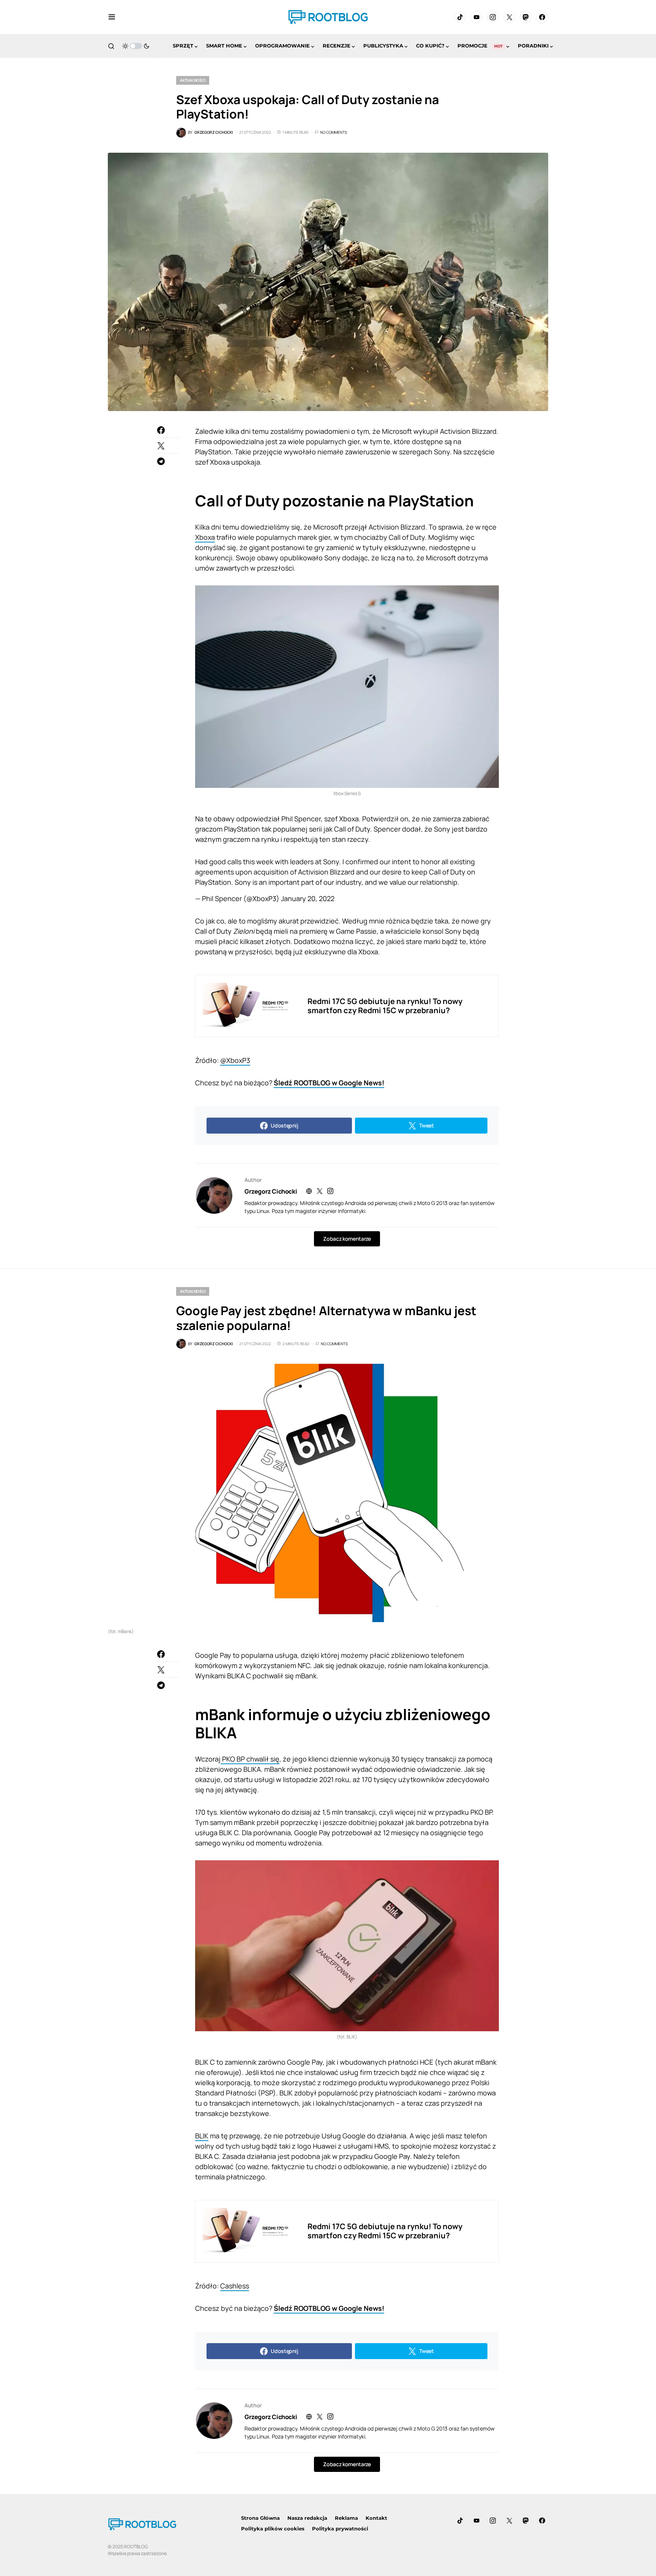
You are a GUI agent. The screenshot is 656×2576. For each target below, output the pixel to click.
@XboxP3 (235, 1060)
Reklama (346, 2518)
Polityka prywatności (340, 2529)
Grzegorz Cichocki (271, 1191)
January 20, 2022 (308, 898)
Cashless (235, 2286)
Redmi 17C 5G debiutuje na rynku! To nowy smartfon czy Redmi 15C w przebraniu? (385, 1006)
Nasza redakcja (307, 2518)
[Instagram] (493, 17)
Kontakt (376, 2518)
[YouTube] (476, 17)
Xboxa (205, 537)
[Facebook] (542, 17)
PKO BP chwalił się (250, 1759)
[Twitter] (509, 17)
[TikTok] (460, 17)
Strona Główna (260, 2518)
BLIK (202, 2136)
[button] (112, 17)
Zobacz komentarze (347, 1239)
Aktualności (193, 80)
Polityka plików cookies (273, 2529)
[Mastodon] (526, 17)
